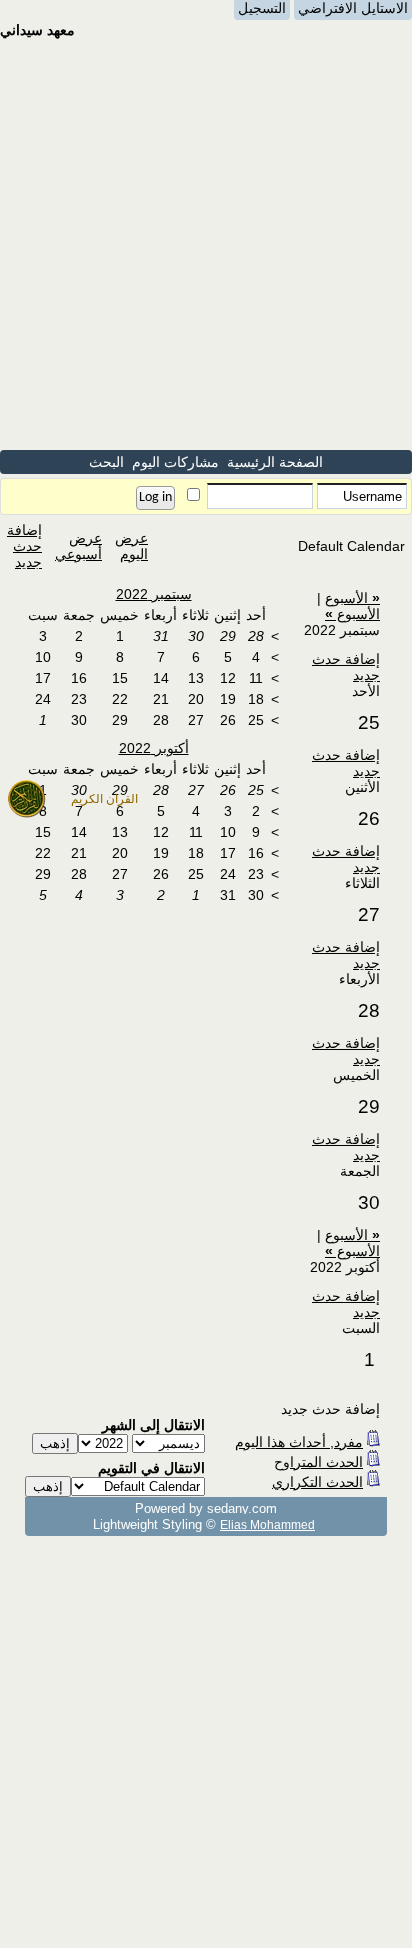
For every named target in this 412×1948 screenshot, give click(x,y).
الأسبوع (352, 598)
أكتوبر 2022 (154, 748)
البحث (106, 462)
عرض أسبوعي (78, 546)
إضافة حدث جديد (24, 546)
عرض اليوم (131, 546)
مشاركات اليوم (175, 462)
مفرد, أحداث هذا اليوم (299, 1442)
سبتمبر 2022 (154, 594)
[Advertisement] (206, 244)
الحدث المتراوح (318, 1462)
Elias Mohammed (267, 1524)
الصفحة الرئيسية (275, 462)
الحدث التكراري (317, 1482)
